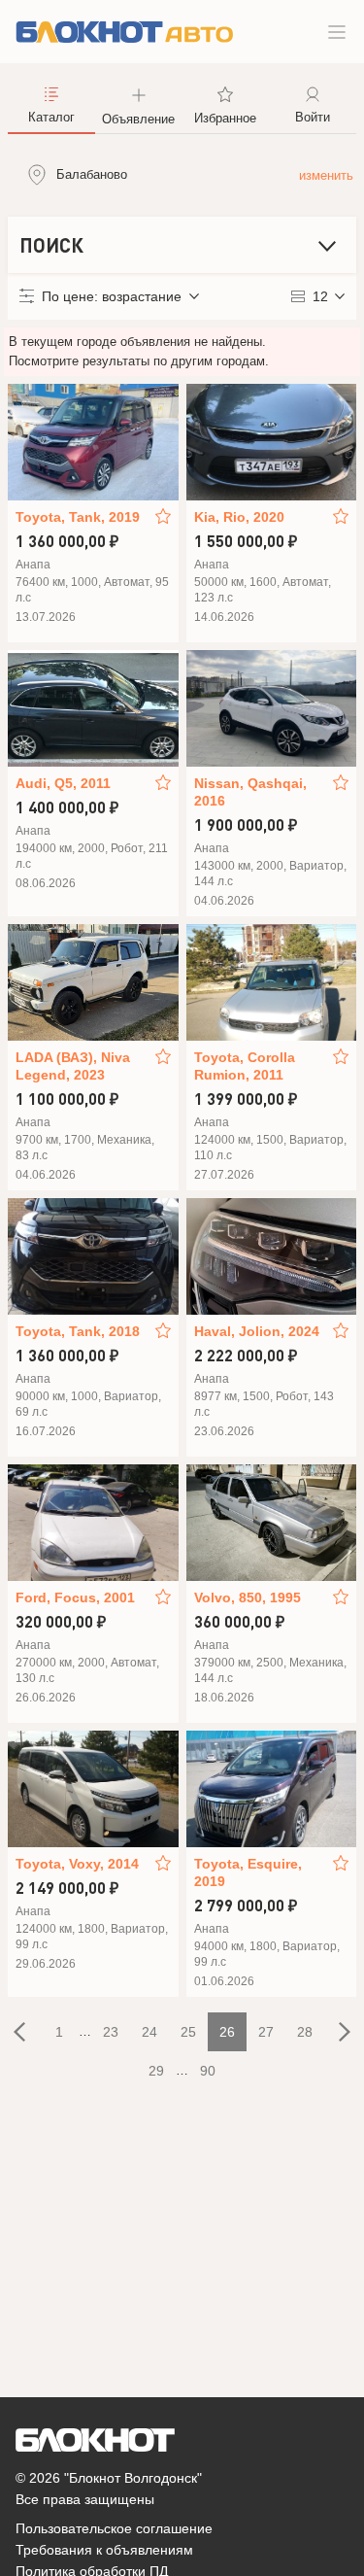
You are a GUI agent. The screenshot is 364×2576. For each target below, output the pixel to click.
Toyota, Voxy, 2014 (77, 1864)
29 (156, 2071)
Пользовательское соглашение (114, 2528)
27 (266, 2032)
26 (227, 2032)
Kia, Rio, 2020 (239, 517)
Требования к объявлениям (104, 2550)
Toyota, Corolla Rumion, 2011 (245, 1066)
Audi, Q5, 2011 (63, 783)
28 (305, 2032)
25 (188, 2032)
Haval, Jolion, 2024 (257, 1331)
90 (208, 2071)
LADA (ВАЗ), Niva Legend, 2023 (73, 1066)
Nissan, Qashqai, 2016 (250, 792)
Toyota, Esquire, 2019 (248, 1872)
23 (111, 2032)
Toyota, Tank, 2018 (78, 1331)
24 (149, 2032)
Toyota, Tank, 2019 (78, 517)
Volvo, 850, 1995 (248, 1597)
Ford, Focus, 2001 (75, 1597)
